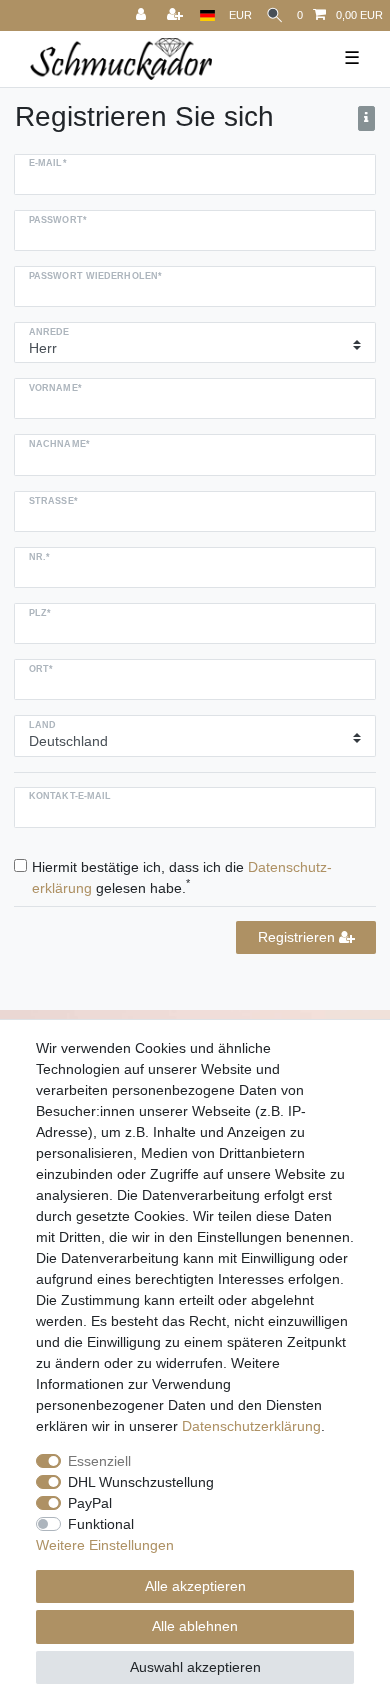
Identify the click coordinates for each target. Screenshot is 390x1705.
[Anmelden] (143, 15)
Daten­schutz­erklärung (251, 1426)
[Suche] (274, 15)
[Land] (207, 15)
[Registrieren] (177, 15)
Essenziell (99, 1461)
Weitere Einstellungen (105, 1545)
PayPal (90, 1503)
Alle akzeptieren (195, 1586)
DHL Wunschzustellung (141, 1482)
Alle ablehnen (195, 1626)
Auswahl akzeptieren (195, 1667)
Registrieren (298, 937)
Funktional (101, 1524)
